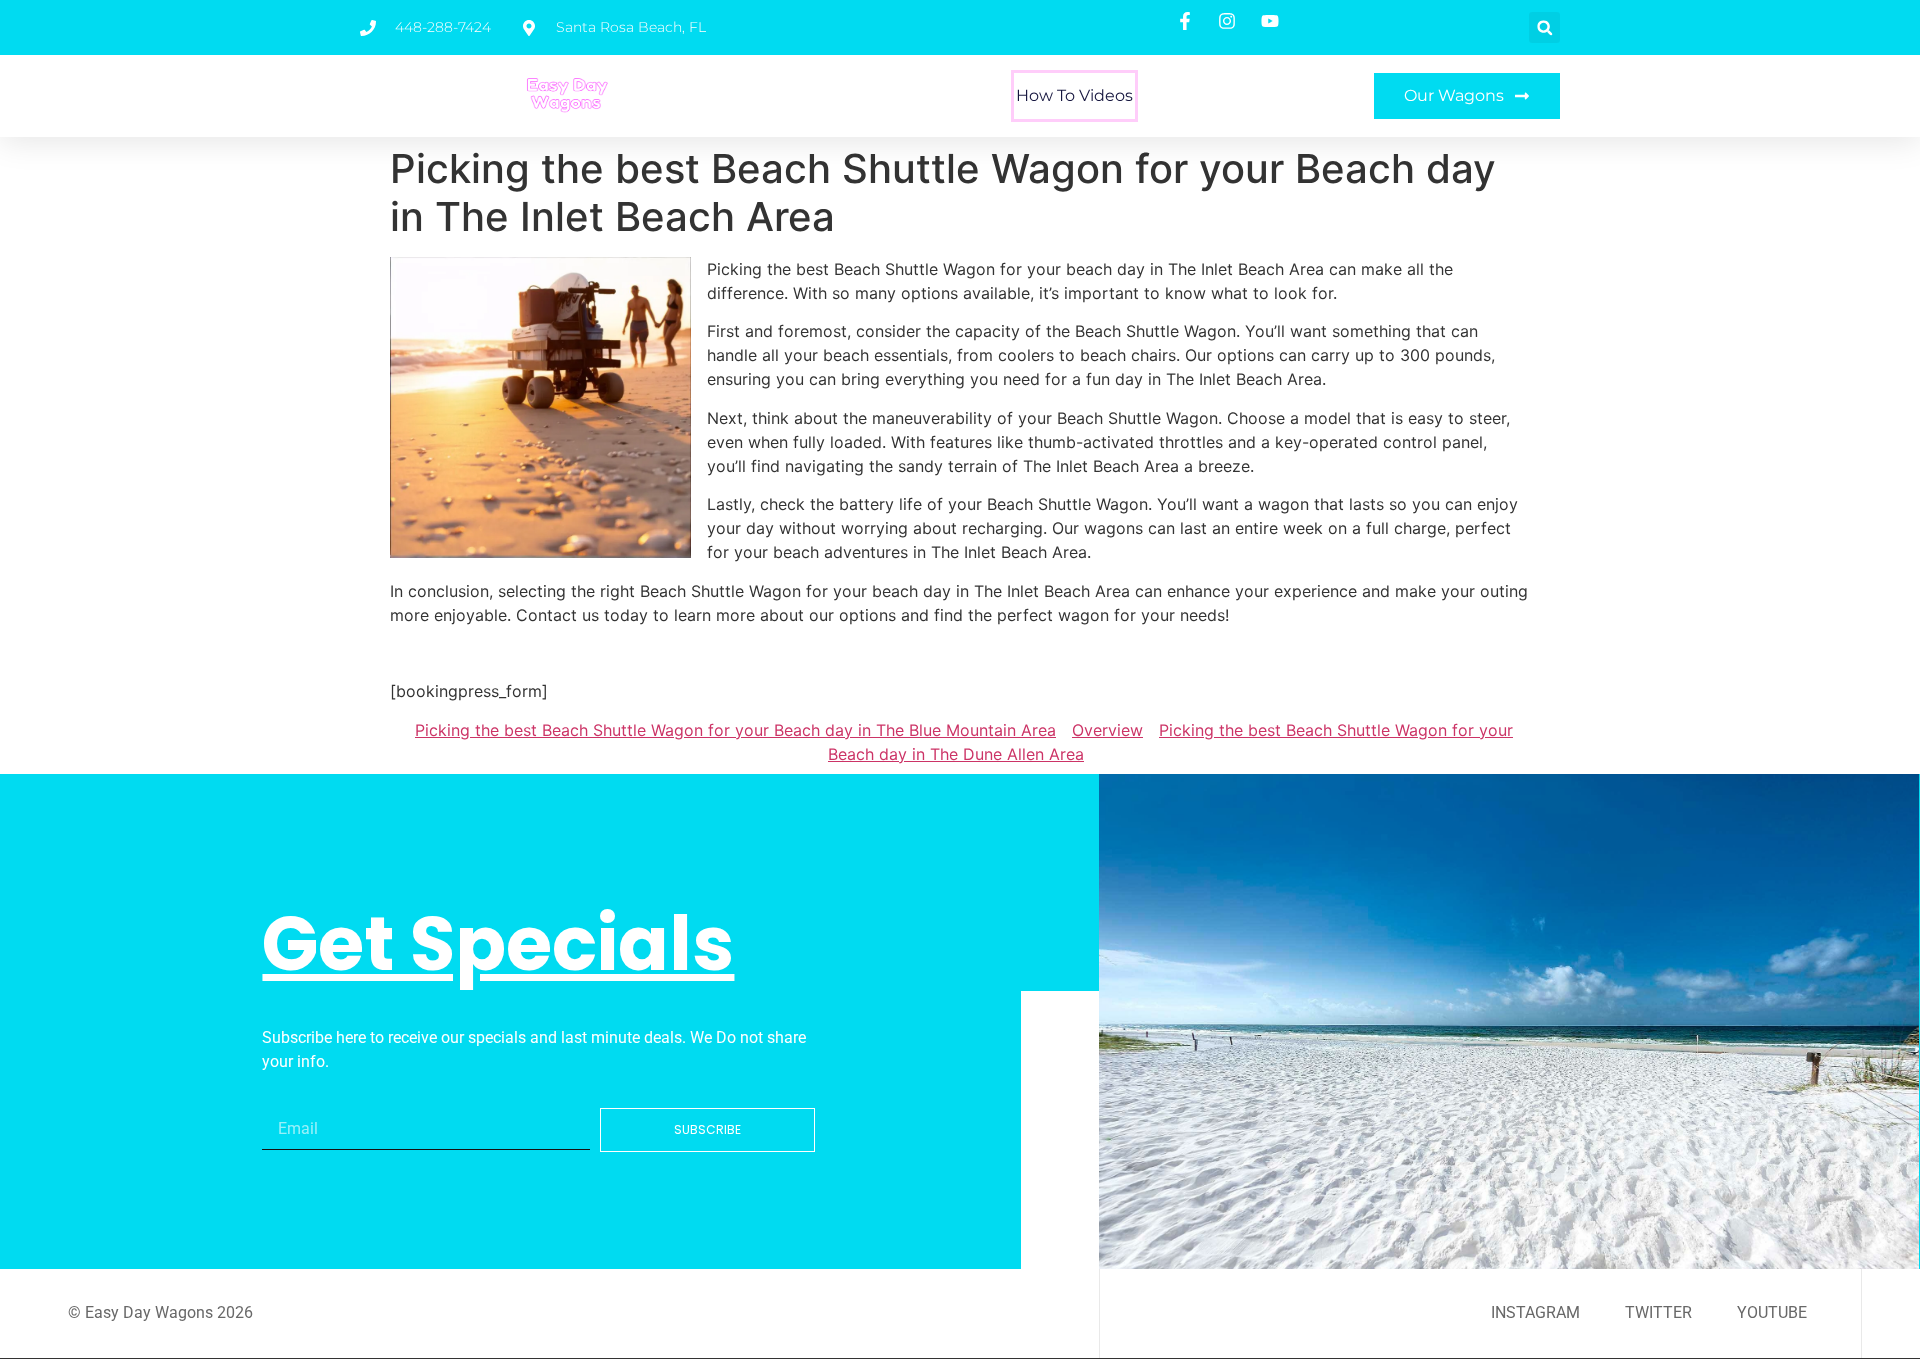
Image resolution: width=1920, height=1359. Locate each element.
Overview (1107, 730)
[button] (1544, 27)
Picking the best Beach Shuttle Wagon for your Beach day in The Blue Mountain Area (735, 730)
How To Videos (1074, 95)
